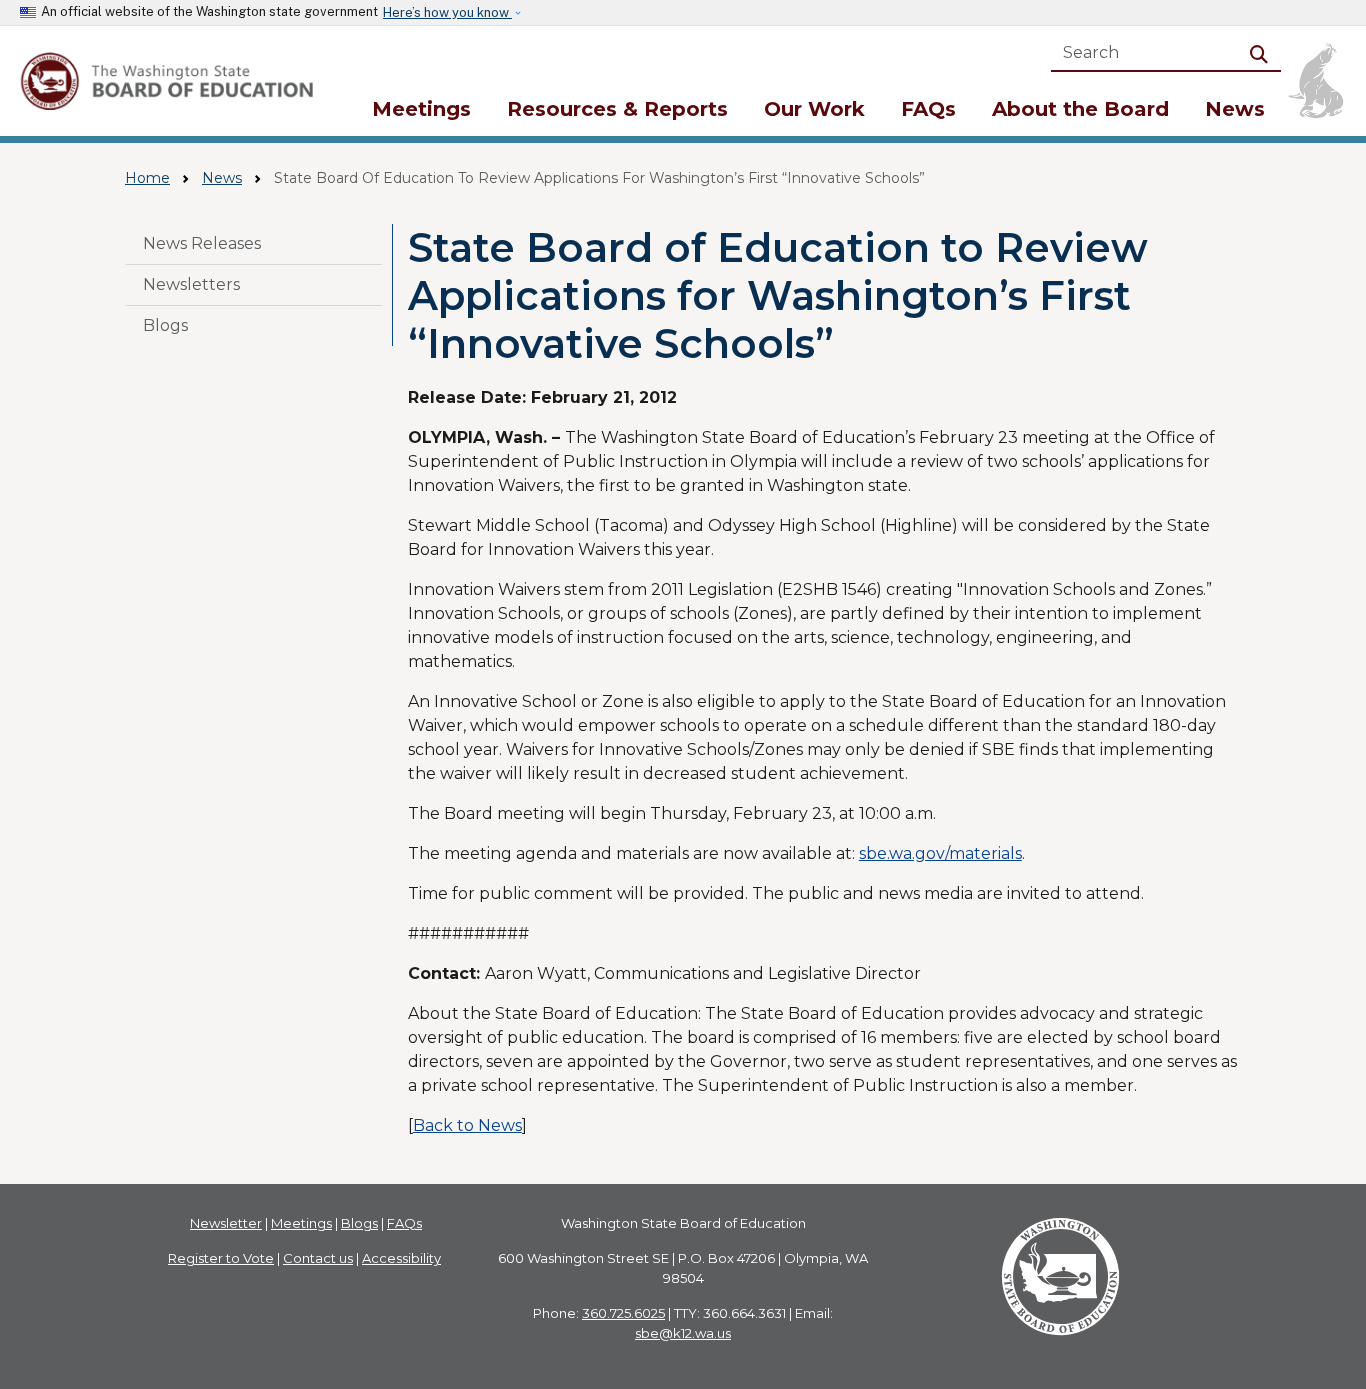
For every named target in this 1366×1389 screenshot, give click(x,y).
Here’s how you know (447, 12)
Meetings (421, 109)
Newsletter (226, 1223)
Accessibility (401, 1258)
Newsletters (191, 284)
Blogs (165, 325)
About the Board (1080, 109)
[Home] (169, 81)
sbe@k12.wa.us (683, 1333)
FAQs (928, 109)
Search (1263, 52)
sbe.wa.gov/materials (940, 853)
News (1235, 109)
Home (147, 178)
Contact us (318, 1258)
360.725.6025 (623, 1313)
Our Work (814, 109)
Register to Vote (221, 1258)
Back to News (467, 1125)
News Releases (202, 243)
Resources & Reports (617, 109)
